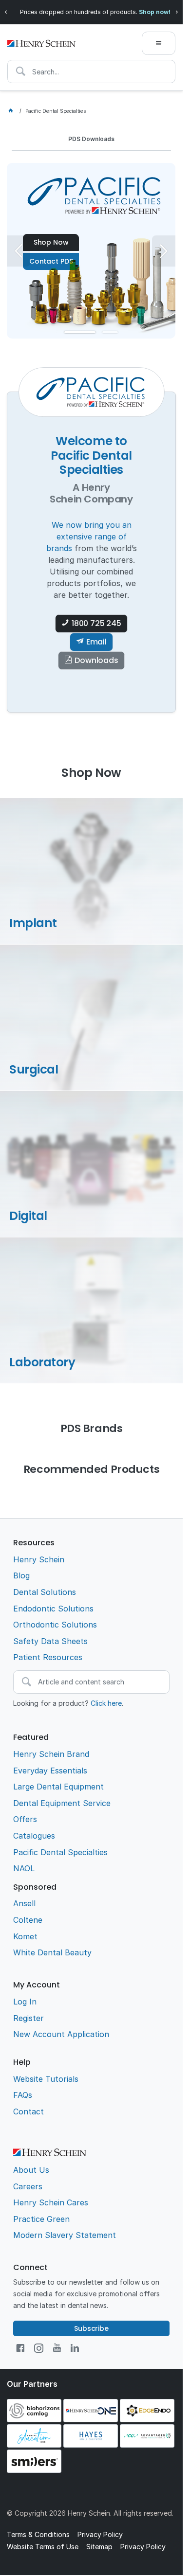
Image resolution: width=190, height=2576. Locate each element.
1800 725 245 (96, 623)
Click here (106, 1703)
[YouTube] (57, 2348)
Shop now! (155, 12)
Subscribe (91, 2328)
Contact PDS (51, 261)
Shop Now (51, 242)
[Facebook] (20, 2348)
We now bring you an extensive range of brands (89, 537)
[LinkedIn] (75, 2348)
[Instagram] (39, 2348)
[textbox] (91, 72)
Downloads (96, 660)
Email (96, 642)
